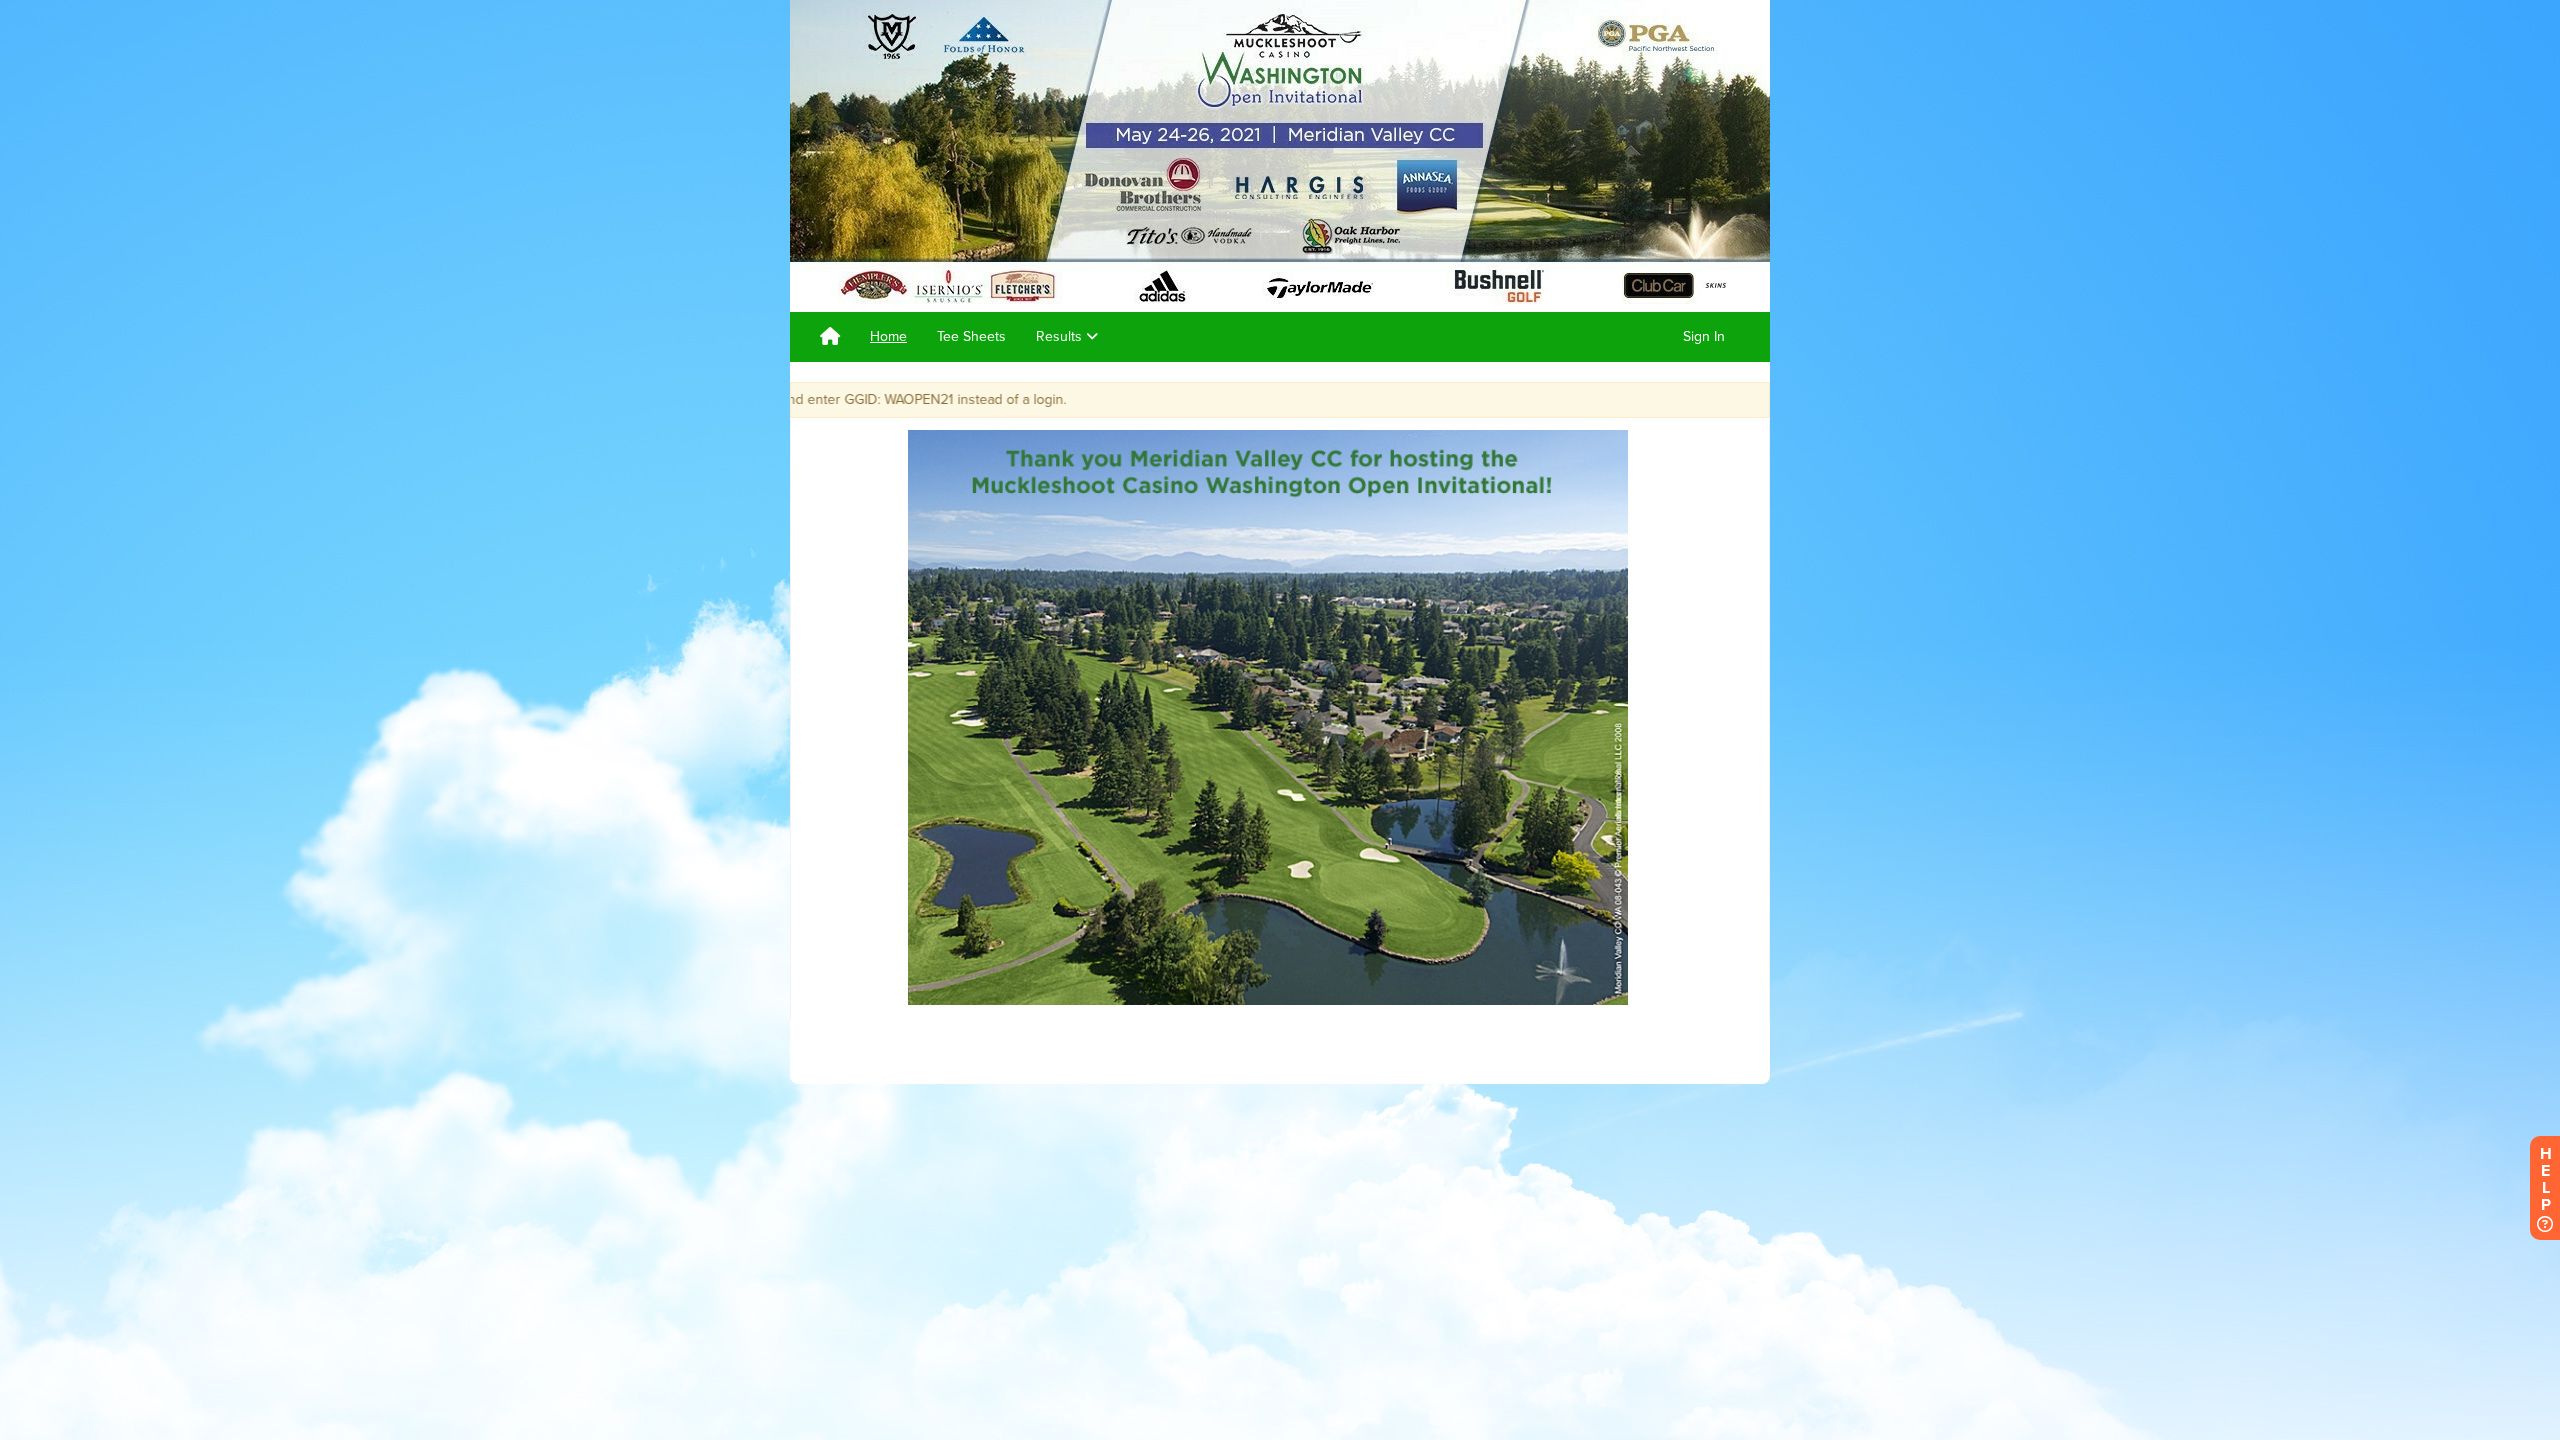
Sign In (1704, 336)
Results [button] (1061, 336)
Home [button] (888, 336)
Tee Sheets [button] (971, 336)
